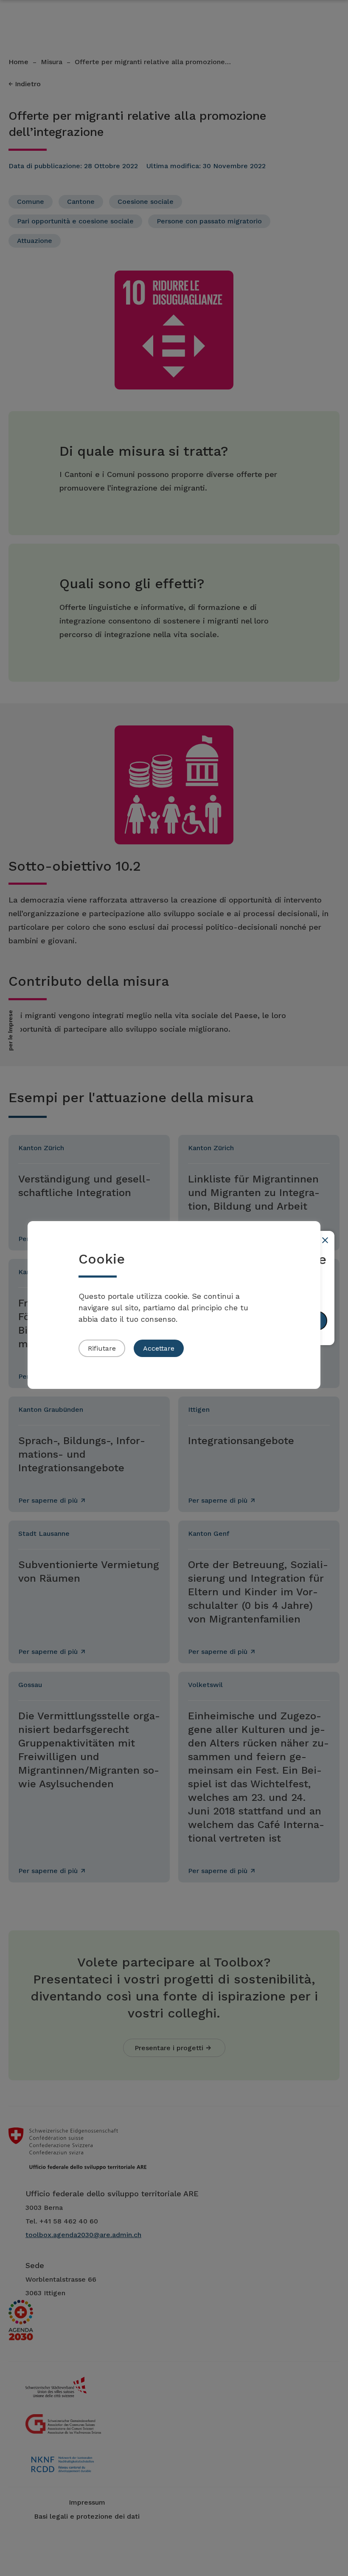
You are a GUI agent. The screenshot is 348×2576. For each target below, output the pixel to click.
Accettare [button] (159, 1348)
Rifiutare (102, 1348)
